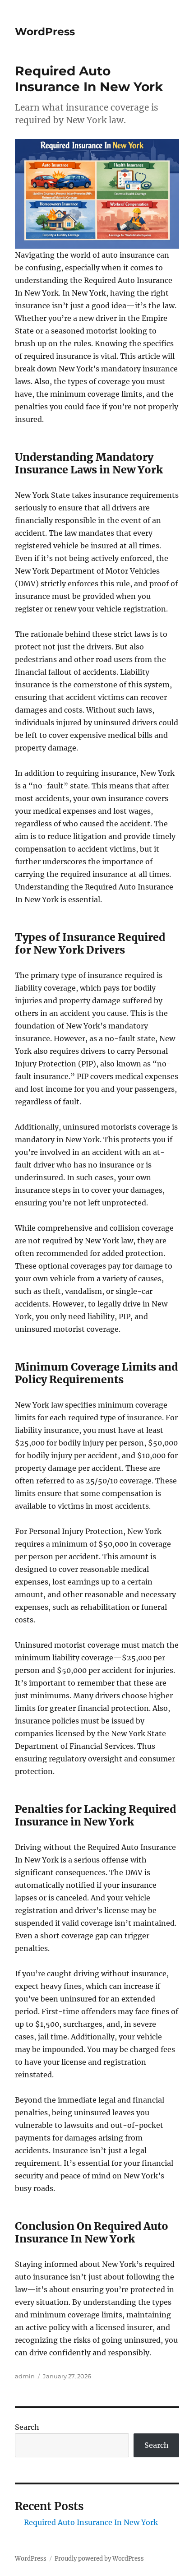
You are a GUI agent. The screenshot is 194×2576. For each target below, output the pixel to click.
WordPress (45, 32)
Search (27, 2427)
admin (25, 2376)
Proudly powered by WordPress (99, 2559)
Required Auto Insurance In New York (91, 2522)
